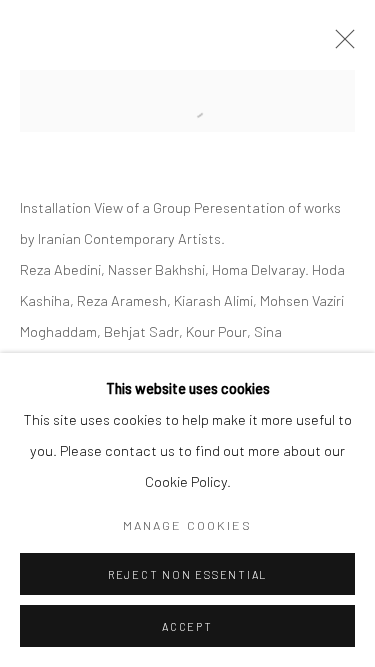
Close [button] (340, 45)
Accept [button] (187, 626)
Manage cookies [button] (187, 525)
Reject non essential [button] (187, 574)
